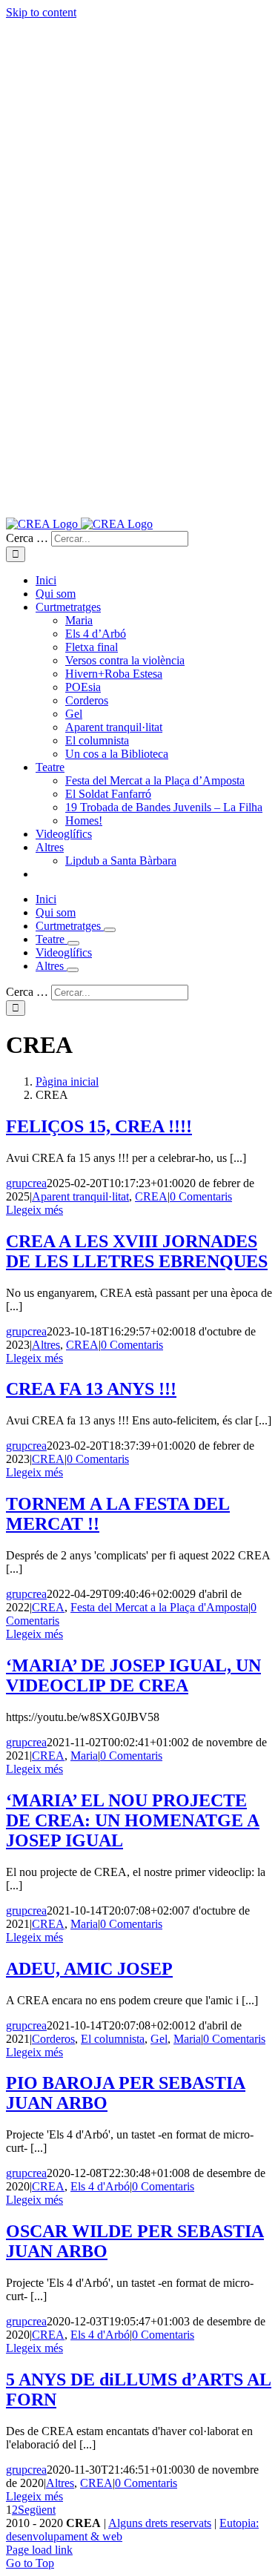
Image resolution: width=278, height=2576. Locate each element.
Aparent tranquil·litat (80, 1196)
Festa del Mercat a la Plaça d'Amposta (159, 1607)
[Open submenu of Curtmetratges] (110, 930)
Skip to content (41, 12)
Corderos (53, 2039)
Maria (84, 1756)
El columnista (113, 2039)
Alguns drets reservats (160, 2523)
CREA (151, 1196)
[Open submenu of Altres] (73, 970)
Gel (159, 2039)
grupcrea (26, 1183)
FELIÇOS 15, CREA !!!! (99, 1126)
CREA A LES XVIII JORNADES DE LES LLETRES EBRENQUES (137, 1251)
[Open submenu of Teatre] (73, 943)
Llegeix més (34, 1210)
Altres (46, 1345)
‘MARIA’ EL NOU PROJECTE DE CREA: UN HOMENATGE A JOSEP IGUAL (133, 1820)
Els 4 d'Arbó (100, 2186)
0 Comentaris (201, 1196)
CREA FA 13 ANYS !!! (91, 1389)
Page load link (39, 2550)
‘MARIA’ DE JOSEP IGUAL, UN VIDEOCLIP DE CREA (133, 1675)
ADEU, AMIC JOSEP (89, 1969)
